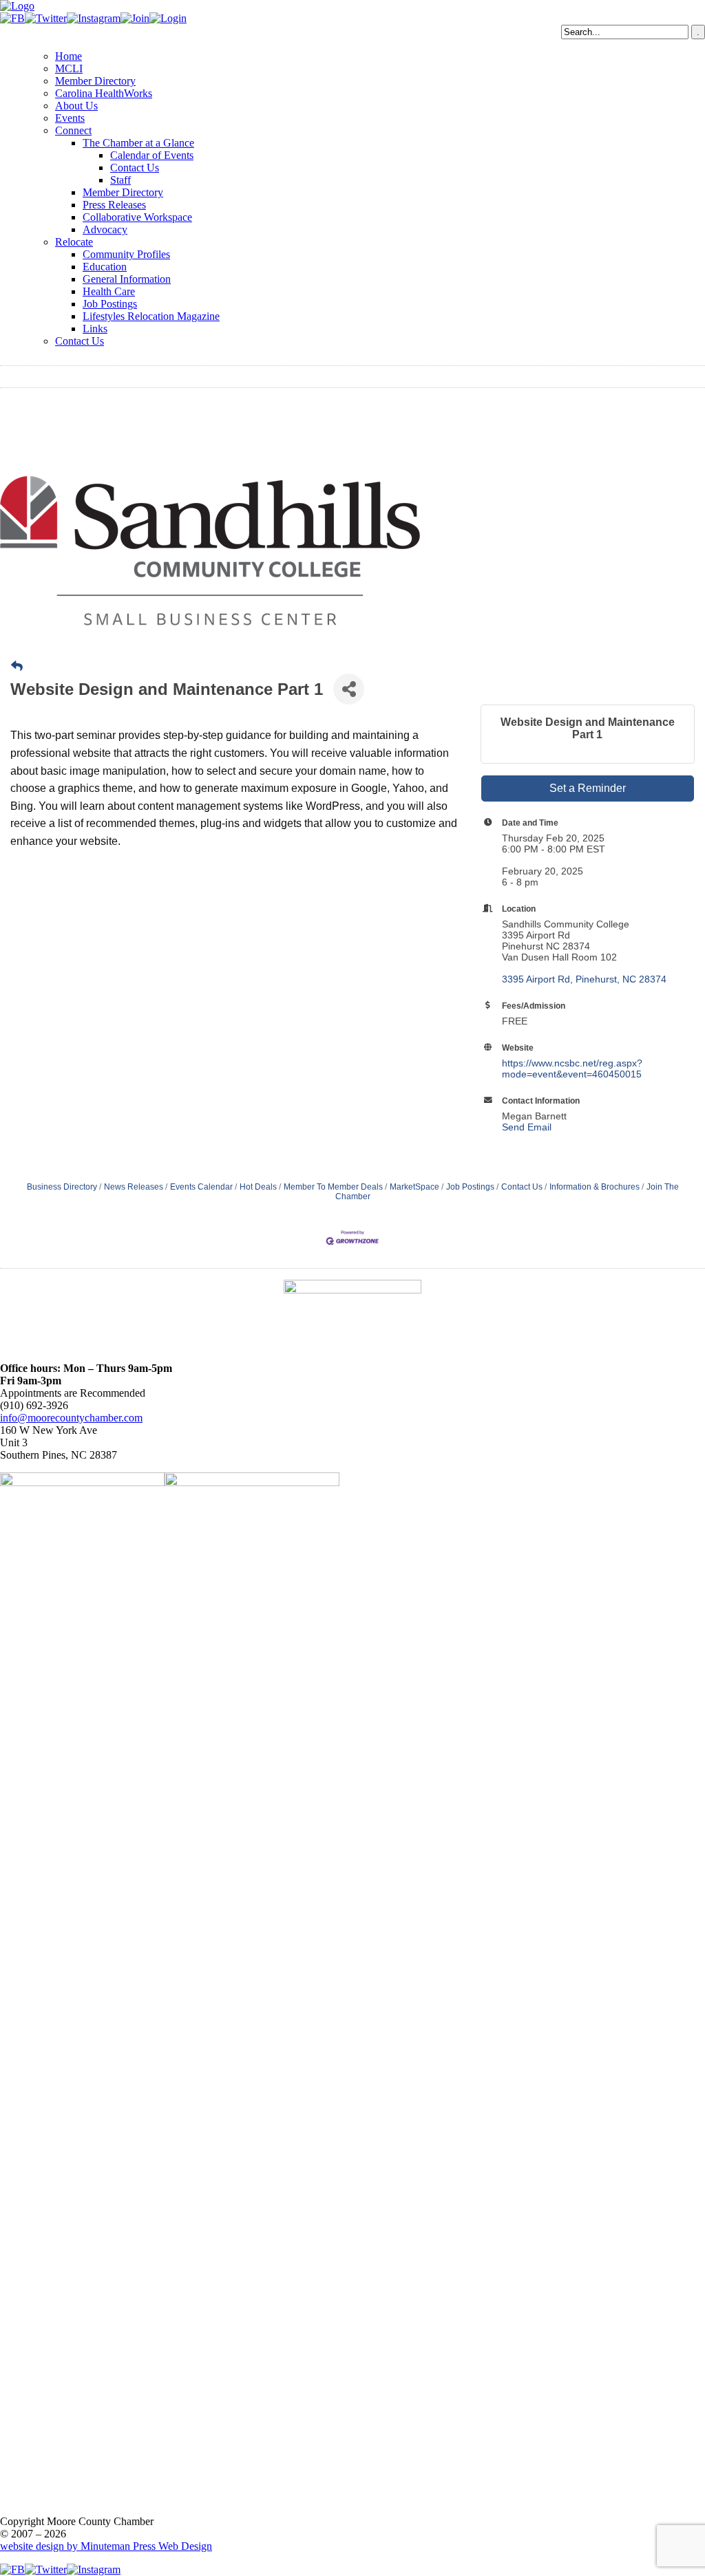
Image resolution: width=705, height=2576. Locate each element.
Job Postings (110, 304)
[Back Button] (17, 667)
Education (105, 267)
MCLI (69, 68)
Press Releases (114, 205)
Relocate (74, 242)
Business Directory (62, 1187)
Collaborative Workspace (137, 217)
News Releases (134, 1187)
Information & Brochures (594, 1187)
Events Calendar (201, 1187)
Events (70, 118)
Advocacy (105, 229)
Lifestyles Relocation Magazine (151, 316)
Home (69, 56)
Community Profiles (126, 254)
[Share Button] (349, 689)
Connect (73, 130)
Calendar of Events (152, 155)
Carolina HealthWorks (104, 93)
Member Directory (95, 81)
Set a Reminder (588, 788)
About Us (76, 106)
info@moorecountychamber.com (71, 1418)
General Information (127, 279)
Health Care (109, 291)
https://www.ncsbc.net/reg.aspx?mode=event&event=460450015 (572, 1069)
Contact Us (135, 168)
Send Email (527, 1127)
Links (95, 329)
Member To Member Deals (333, 1187)
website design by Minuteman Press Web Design (106, 2546)
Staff (120, 180)
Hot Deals (258, 1187)
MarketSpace (414, 1187)
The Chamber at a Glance (138, 143)
